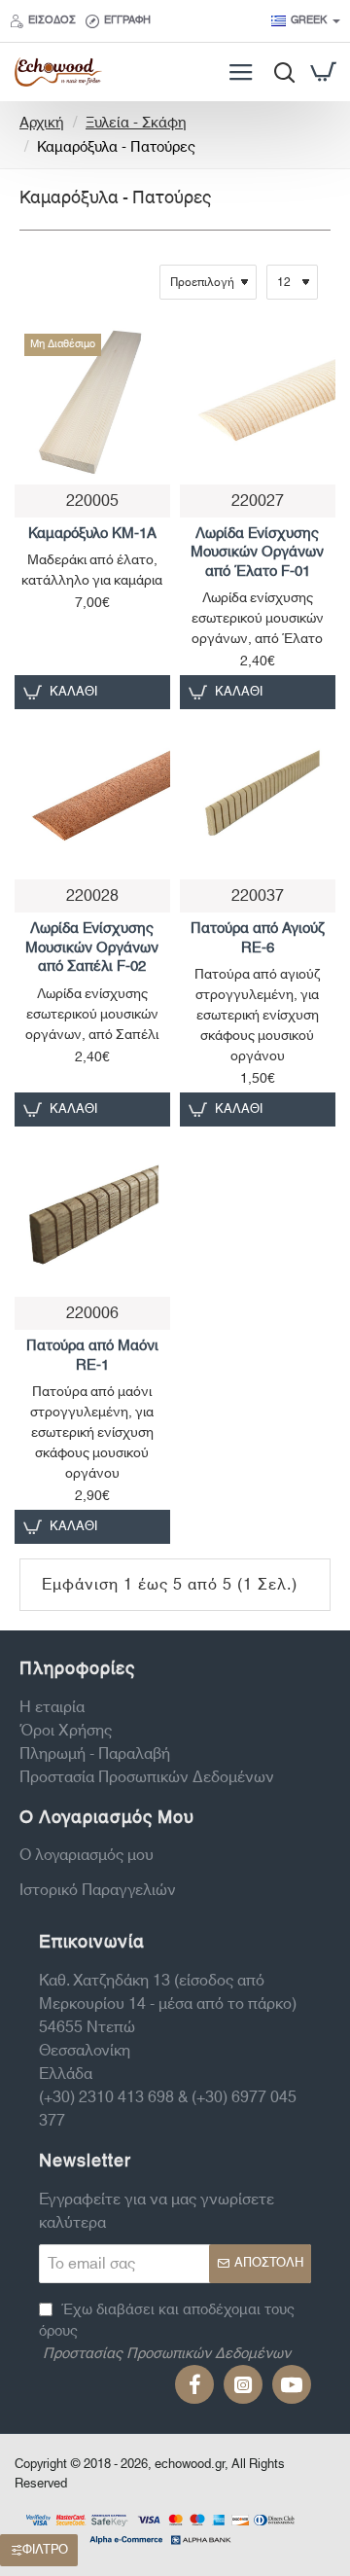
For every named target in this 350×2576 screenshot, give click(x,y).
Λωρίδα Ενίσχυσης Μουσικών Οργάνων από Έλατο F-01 (257, 554)
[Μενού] (241, 72)
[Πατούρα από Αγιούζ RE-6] (258, 797)
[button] (228, 692)
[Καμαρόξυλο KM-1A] (92, 402)
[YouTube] (292, 2384)
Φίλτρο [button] (45, 2550)
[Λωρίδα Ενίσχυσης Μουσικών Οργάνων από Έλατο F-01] (258, 402)
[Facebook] (194, 2384)
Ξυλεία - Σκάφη (136, 124)
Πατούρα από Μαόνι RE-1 (92, 1356)
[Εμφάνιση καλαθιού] (323, 72)
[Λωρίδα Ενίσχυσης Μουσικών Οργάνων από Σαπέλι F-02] (92, 797)
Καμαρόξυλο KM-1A (92, 535)
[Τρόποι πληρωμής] (160, 2527)
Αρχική (42, 124)
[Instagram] (243, 2384)
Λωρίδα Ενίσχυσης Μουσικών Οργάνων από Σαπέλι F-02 (92, 948)
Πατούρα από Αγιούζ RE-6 (258, 939)
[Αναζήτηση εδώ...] (280, 72)
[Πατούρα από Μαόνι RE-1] (92, 1214)
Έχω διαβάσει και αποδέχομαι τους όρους (167, 2333)
